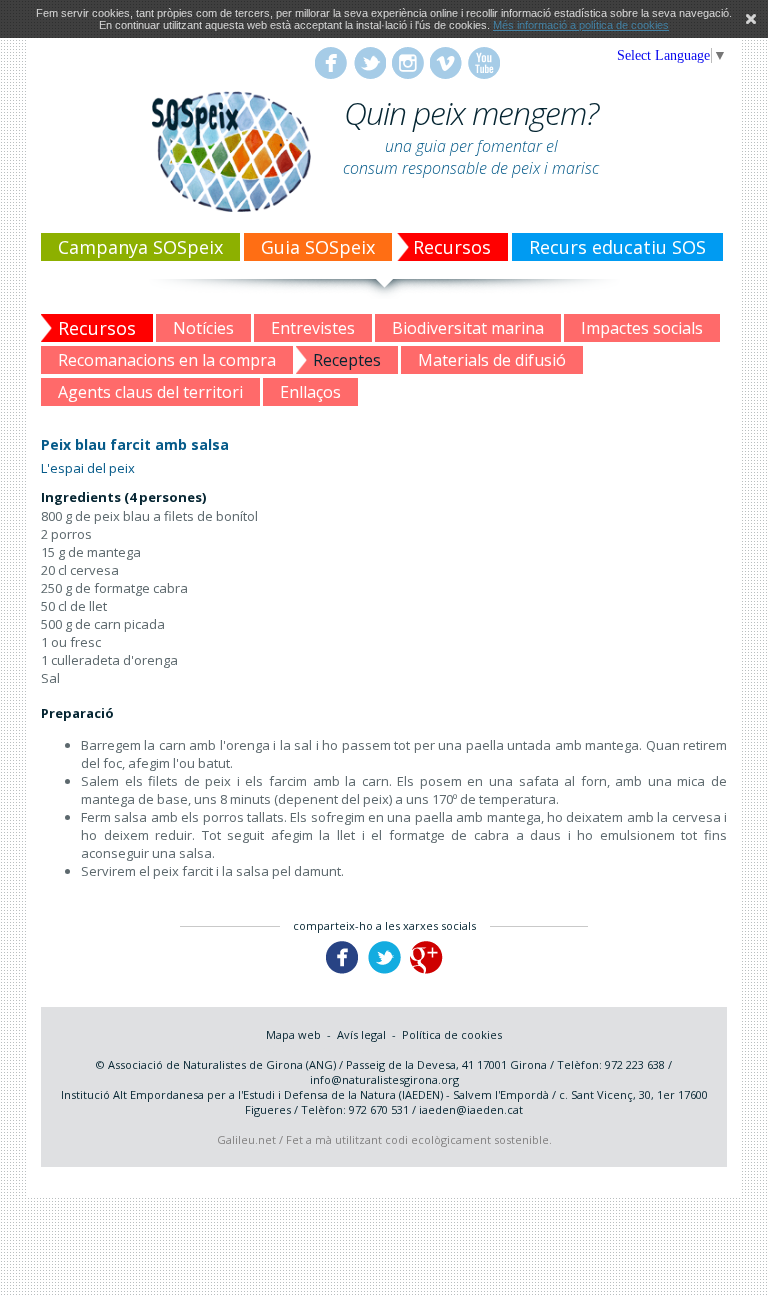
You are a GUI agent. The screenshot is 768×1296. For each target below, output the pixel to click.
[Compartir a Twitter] (384, 969)
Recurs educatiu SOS (617, 247)
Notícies (203, 328)
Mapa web (293, 1034)
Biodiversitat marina (468, 328)
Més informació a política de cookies (581, 25)
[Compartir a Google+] (426, 969)
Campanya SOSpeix (140, 247)
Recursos (452, 247)
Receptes (347, 360)
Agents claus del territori (150, 392)
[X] (751, 19)
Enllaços (310, 392)
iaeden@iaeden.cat (471, 1109)
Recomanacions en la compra (167, 360)
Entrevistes (313, 328)
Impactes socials (642, 328)
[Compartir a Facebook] (342, 969)
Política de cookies (452, 1034)
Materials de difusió (492, 360)
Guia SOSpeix (318, 247)
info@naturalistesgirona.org (384, 1079)
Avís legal (361, 1034)
